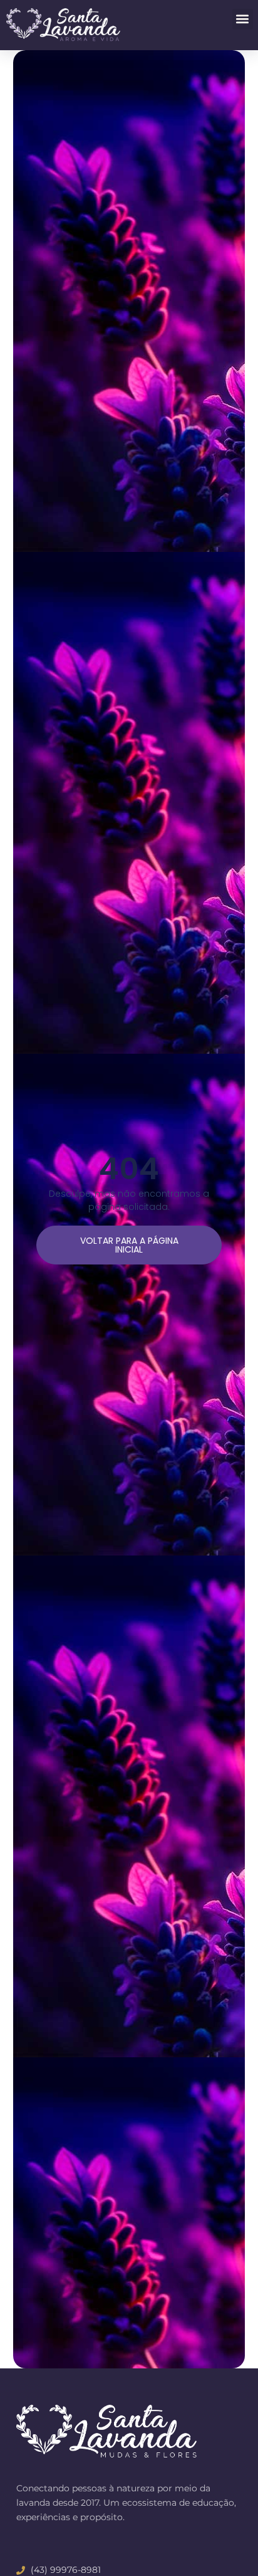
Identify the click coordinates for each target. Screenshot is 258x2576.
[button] (243, 19)
